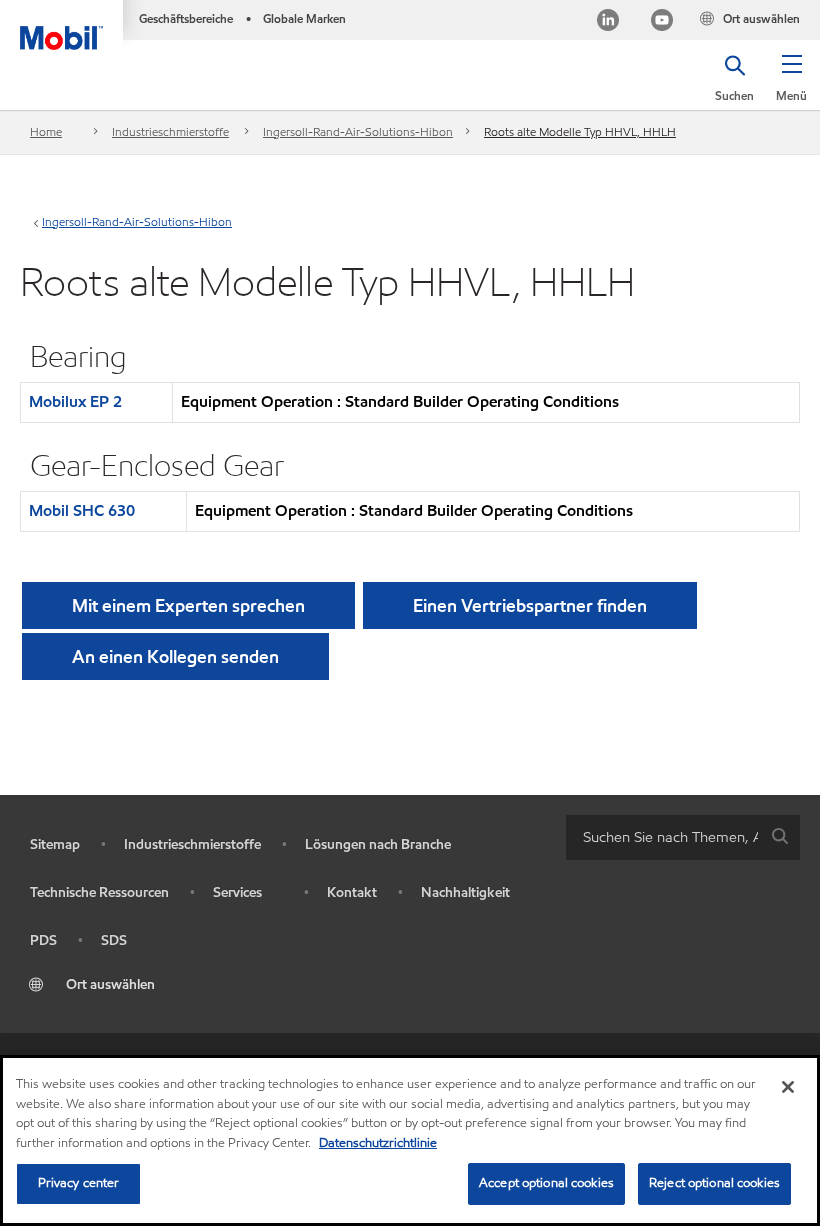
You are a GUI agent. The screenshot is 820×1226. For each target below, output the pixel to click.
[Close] (788, 1087)
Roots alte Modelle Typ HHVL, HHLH (580, 131)
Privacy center (79, 1183)
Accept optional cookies (546, 1183)
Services (237, 892)
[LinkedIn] (608, 22)
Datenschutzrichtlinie (378, 1143)
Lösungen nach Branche (378, 844)
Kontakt (352, 892)
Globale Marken (304, 18)
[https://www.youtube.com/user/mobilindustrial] (662, 22)
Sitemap (55, 844)
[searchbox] (663, 837)
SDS (114, 940)
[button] (791, 85)
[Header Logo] (61, 25)
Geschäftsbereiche (186, 18)
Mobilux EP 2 (75, 401)
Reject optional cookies (714, 1183)
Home (46, 131)
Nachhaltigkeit (465, 892)
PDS (43, 940)
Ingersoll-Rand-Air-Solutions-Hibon (358, 131)
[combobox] (683, 837)
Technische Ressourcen (99, 892)
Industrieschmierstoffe (170, 131)
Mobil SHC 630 (82, 510)
